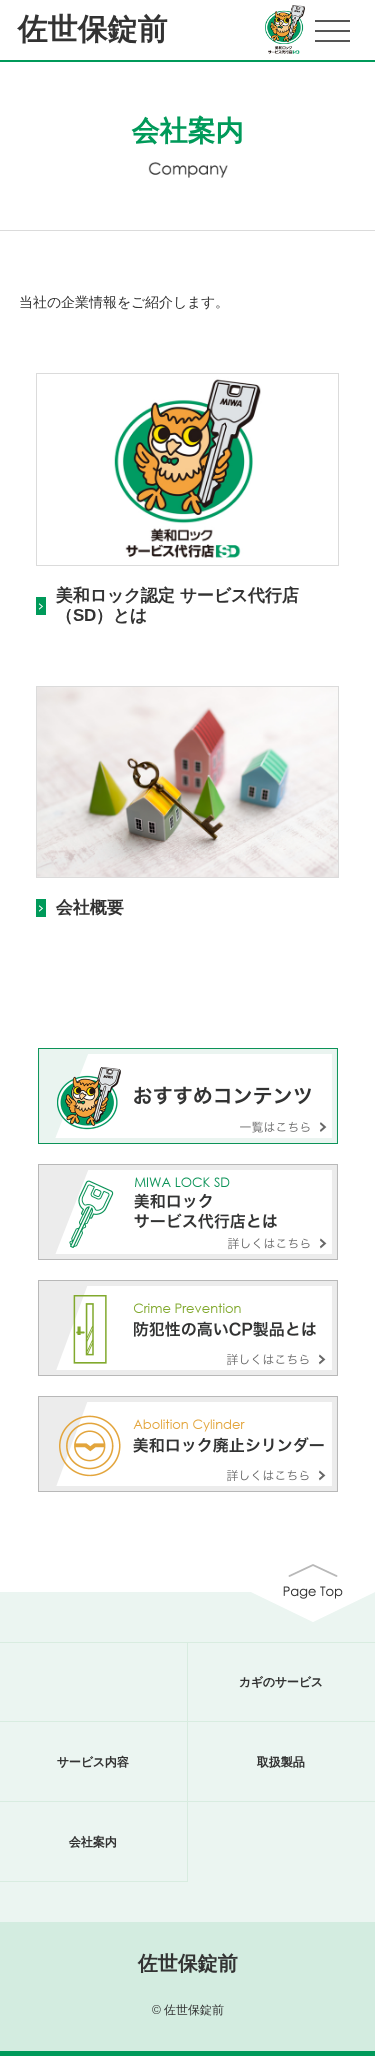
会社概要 (90, 907)
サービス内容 (93, 1762)
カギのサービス (281, 1682)
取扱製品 (281, 1762)
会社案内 (93, 1842)
